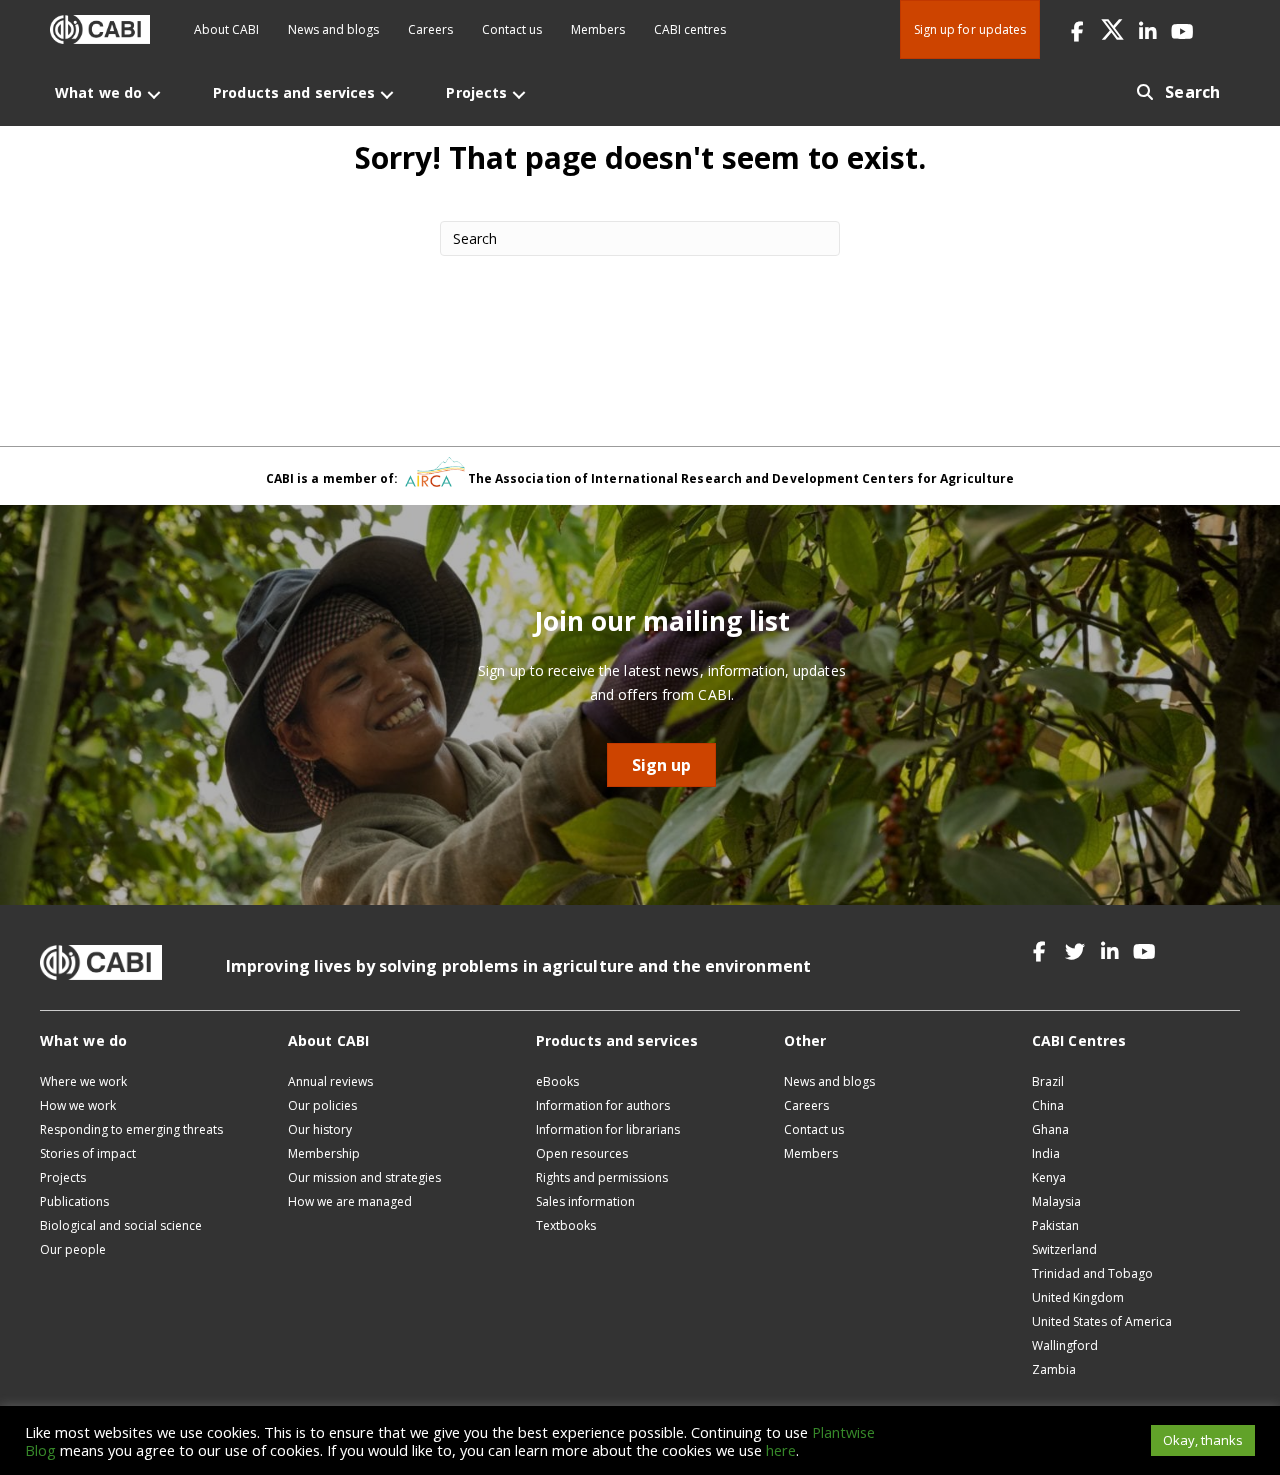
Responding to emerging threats (131, 1129)
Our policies (322, 1105)
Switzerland (1064, 1249)
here (781, 1450)
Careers (430, 29)
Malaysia (1056, 1201)
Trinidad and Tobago (1092, 1273)
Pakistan (1055, 1225)
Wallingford (1065, 1345)
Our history (320, 1129)
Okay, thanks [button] (1203, 1440)
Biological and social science (121, 1225)
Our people (73, 1249)
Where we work (83, 1081)
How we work (78, 1105)
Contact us (512, 29)
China (1048, 1105)
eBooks (557, 1081)
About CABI (226, 29)
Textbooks (566, 1225)
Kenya (1049, 1177)
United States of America (1102, 1321)
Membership (324, 1153)
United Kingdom (1078, 1297)
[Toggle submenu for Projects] (519, 94)
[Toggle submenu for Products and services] (387, 94)
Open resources (582, 1153)
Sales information (585, 1201)
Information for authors (603, 1105)
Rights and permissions (602, 1177)
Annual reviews (330, 1081)
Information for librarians (608, 1129)
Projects (63, 1177)
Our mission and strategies (364, 1177)
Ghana (1050, 1129)
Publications (74, 1201)
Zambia (1054, 1369)
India (1046, 1153)
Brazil (1048, 1081)
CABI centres (690, 29)
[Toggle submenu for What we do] (154, 94)
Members (598, 29)
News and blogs (333, 29)
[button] (1077, 29)
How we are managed (350, 1201)
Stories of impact (88, 1153)
